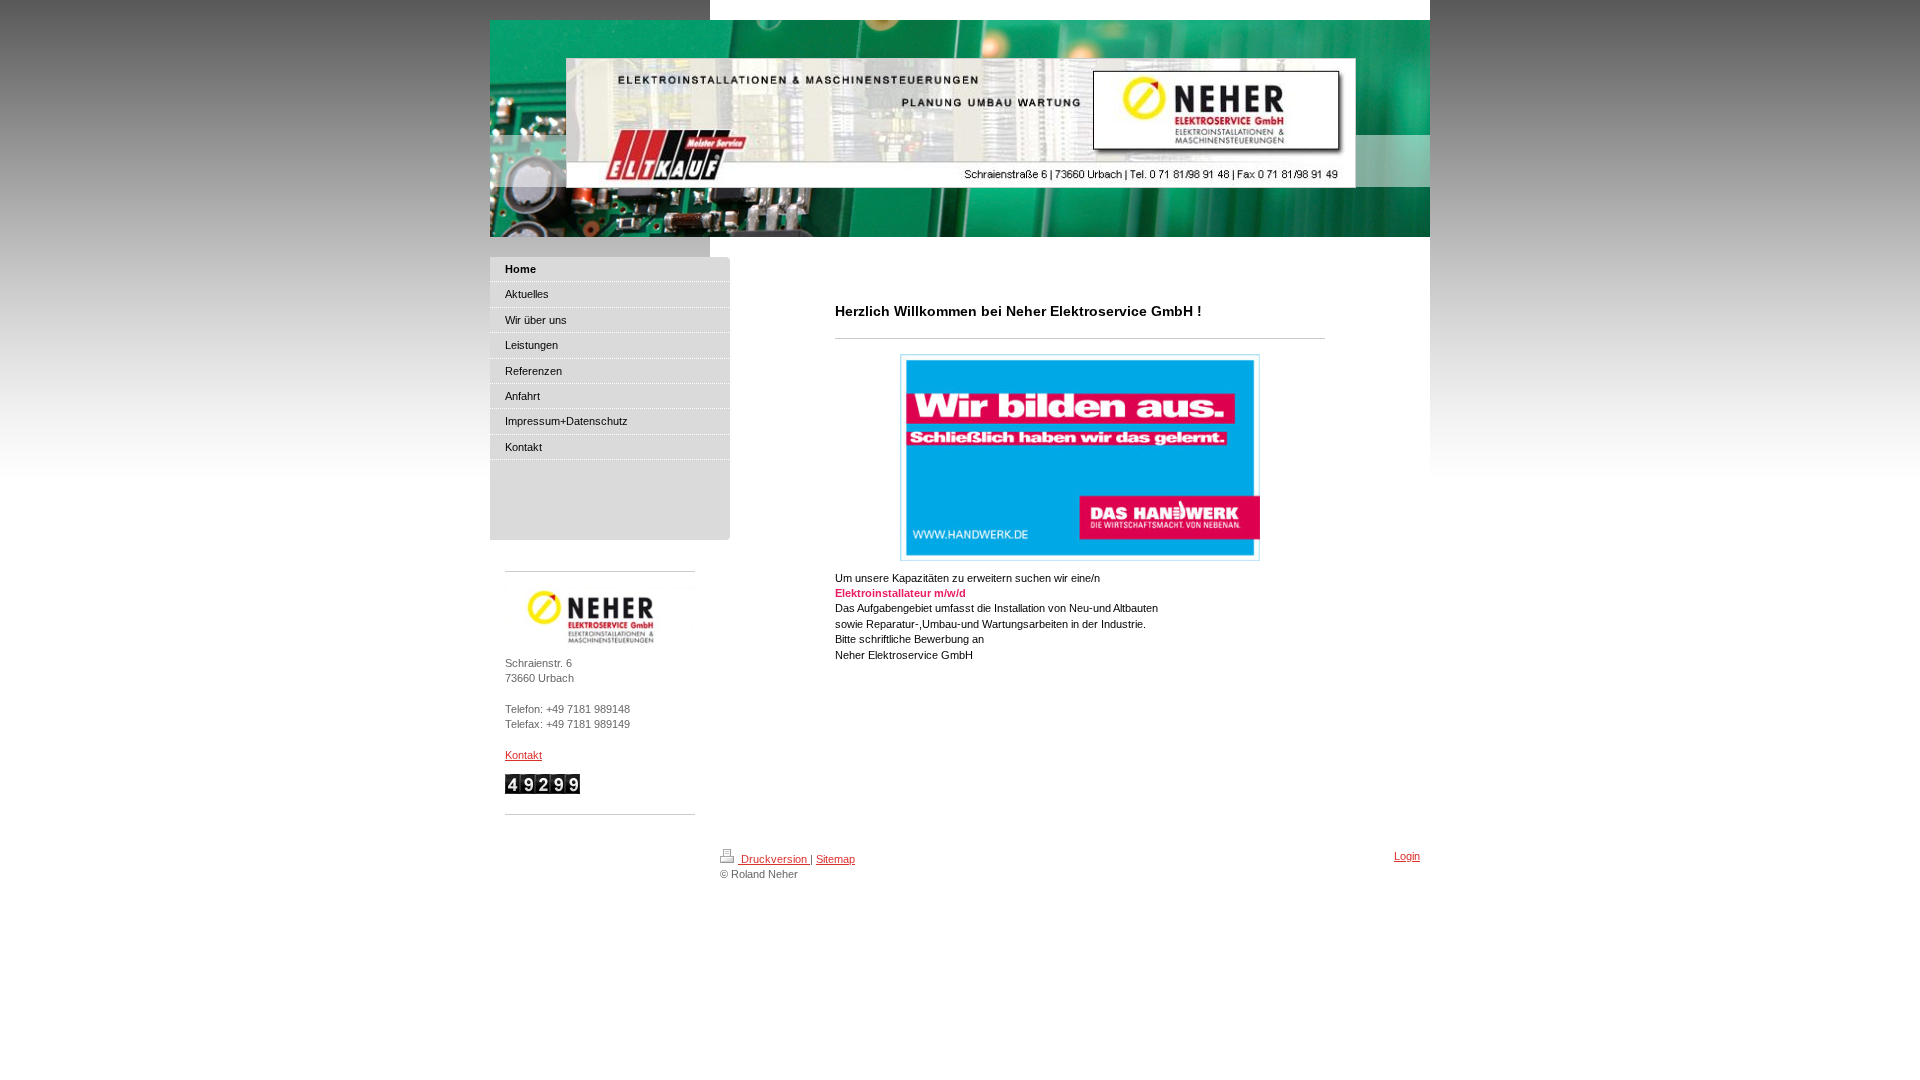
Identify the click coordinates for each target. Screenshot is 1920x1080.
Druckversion (774, 859)
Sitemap (835, 859)
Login (1407, 856)
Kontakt (523, 755)
